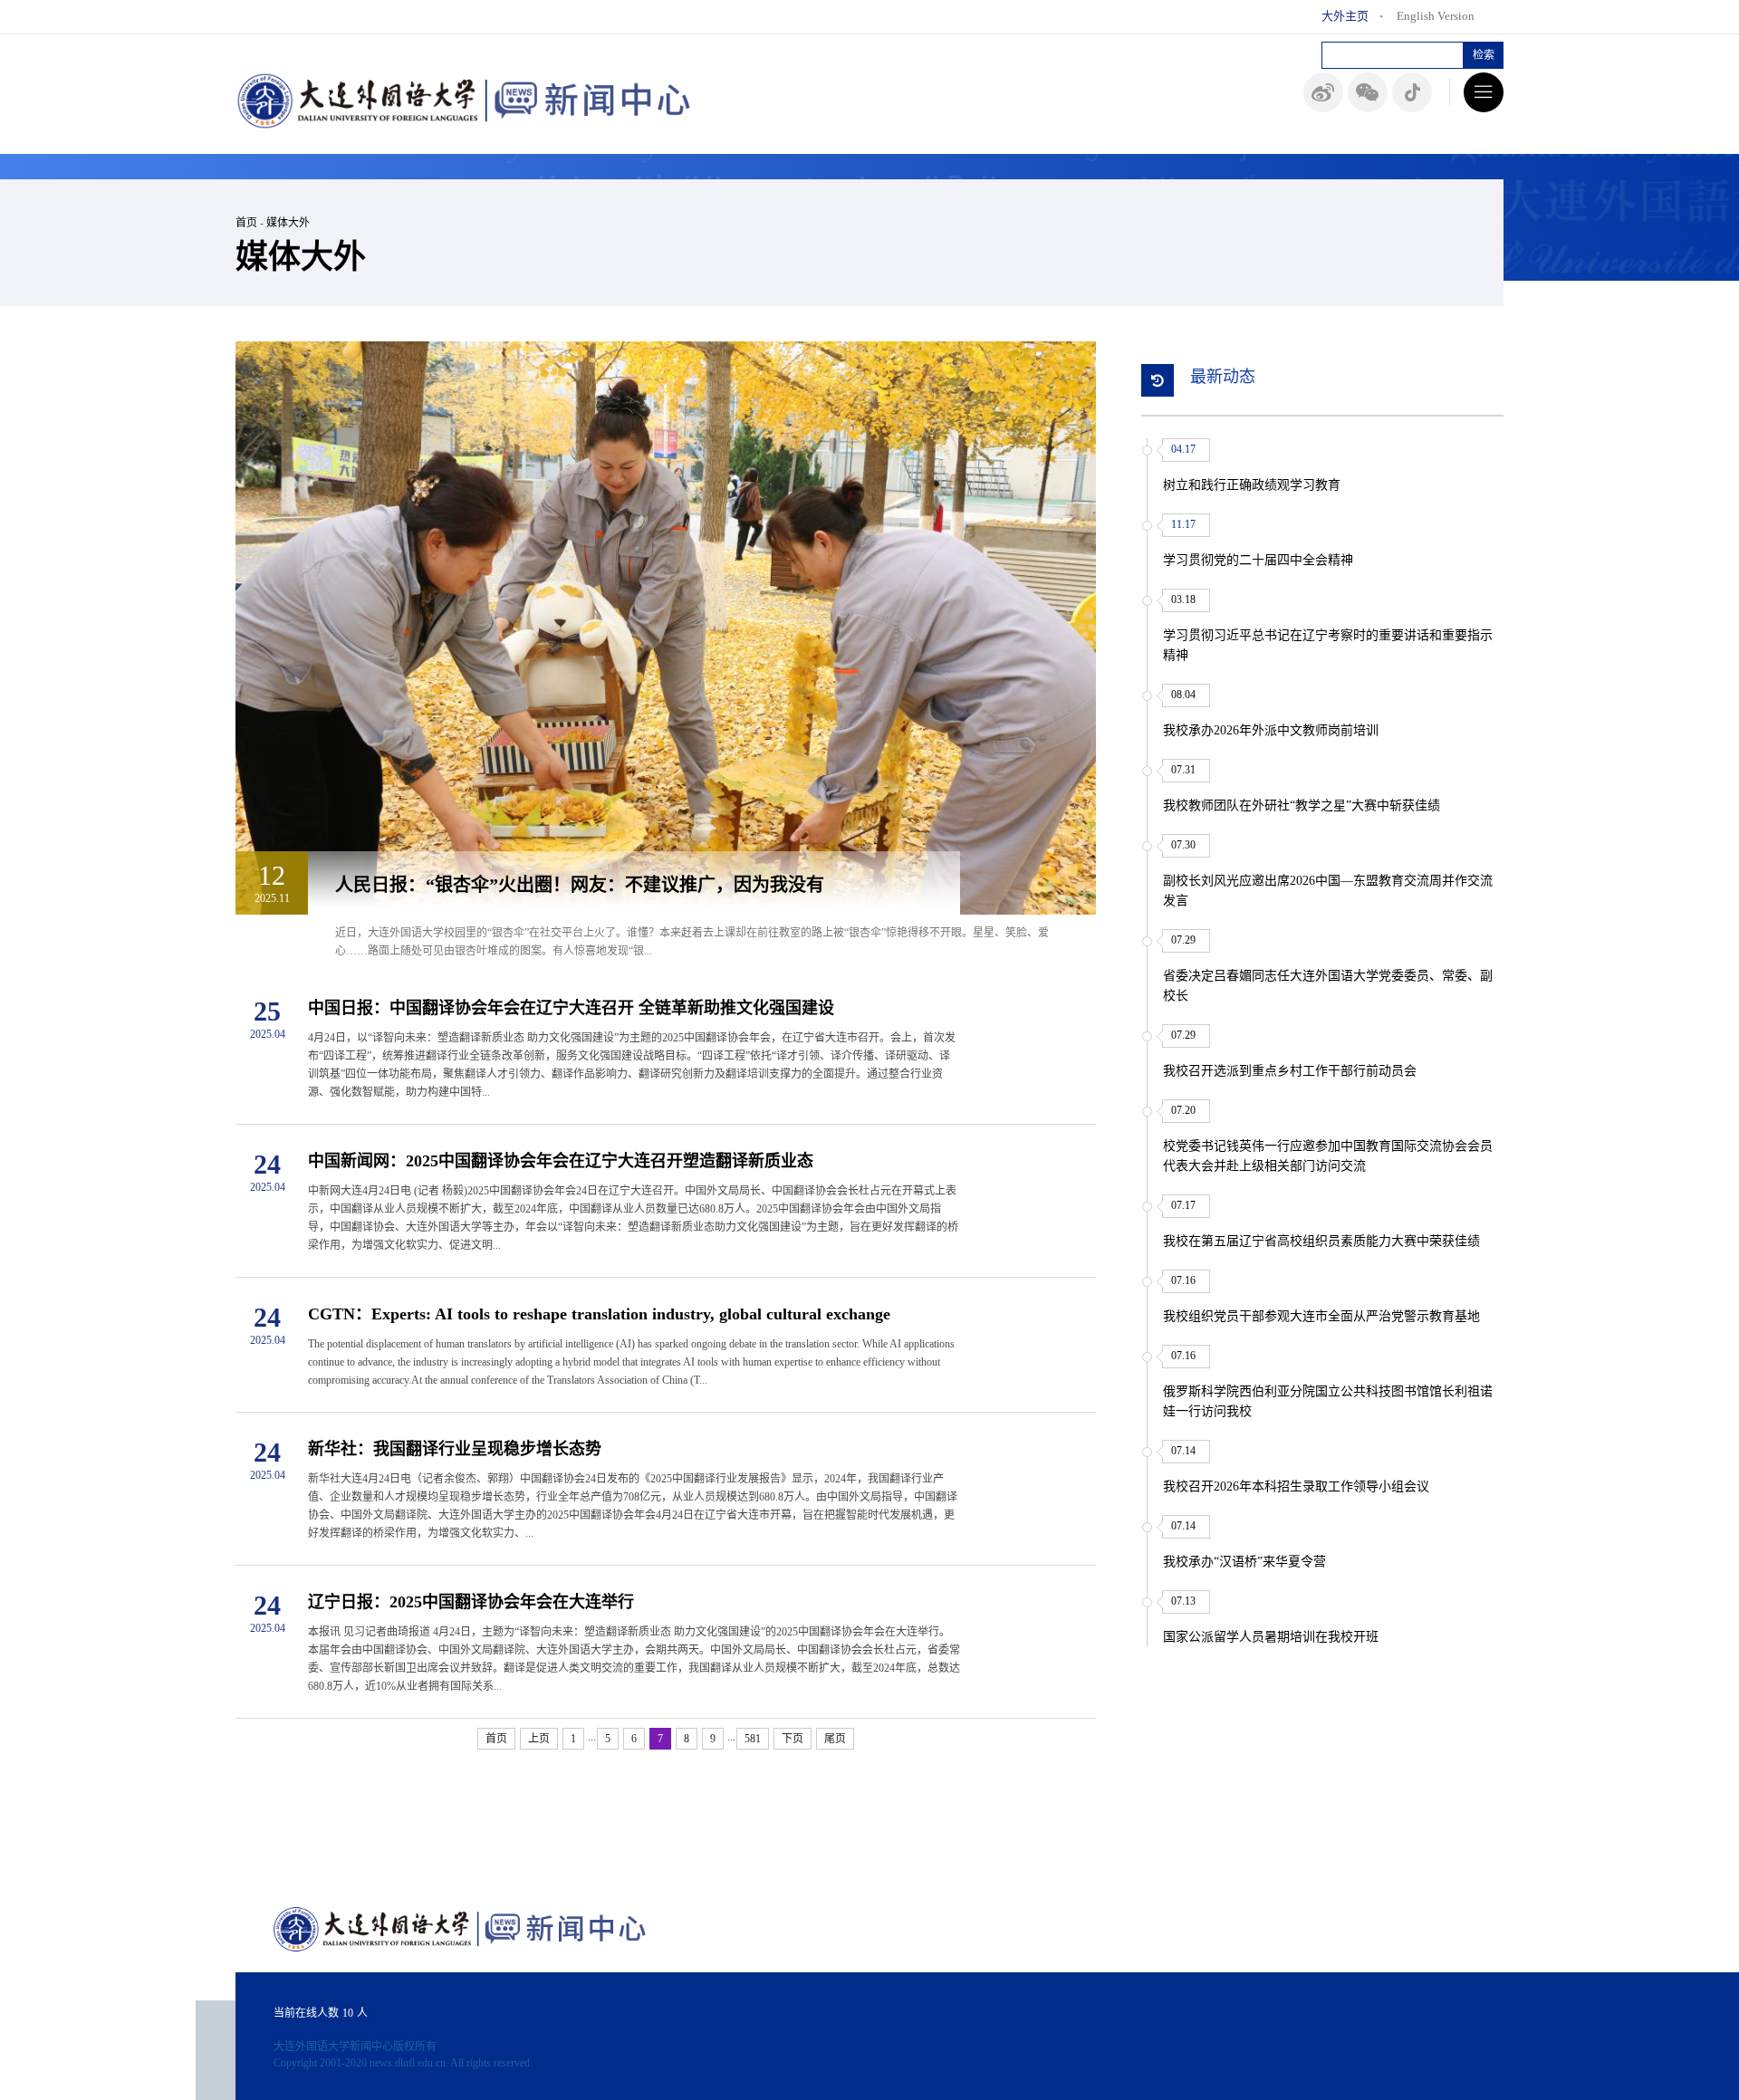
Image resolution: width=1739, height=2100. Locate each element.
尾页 (835, 1739)
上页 (539, 1739)
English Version (1436, 16)
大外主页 (1345, 16)
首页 (246, 223)
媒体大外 (288, 223)
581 (753, 1739)
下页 (793, 1739)
